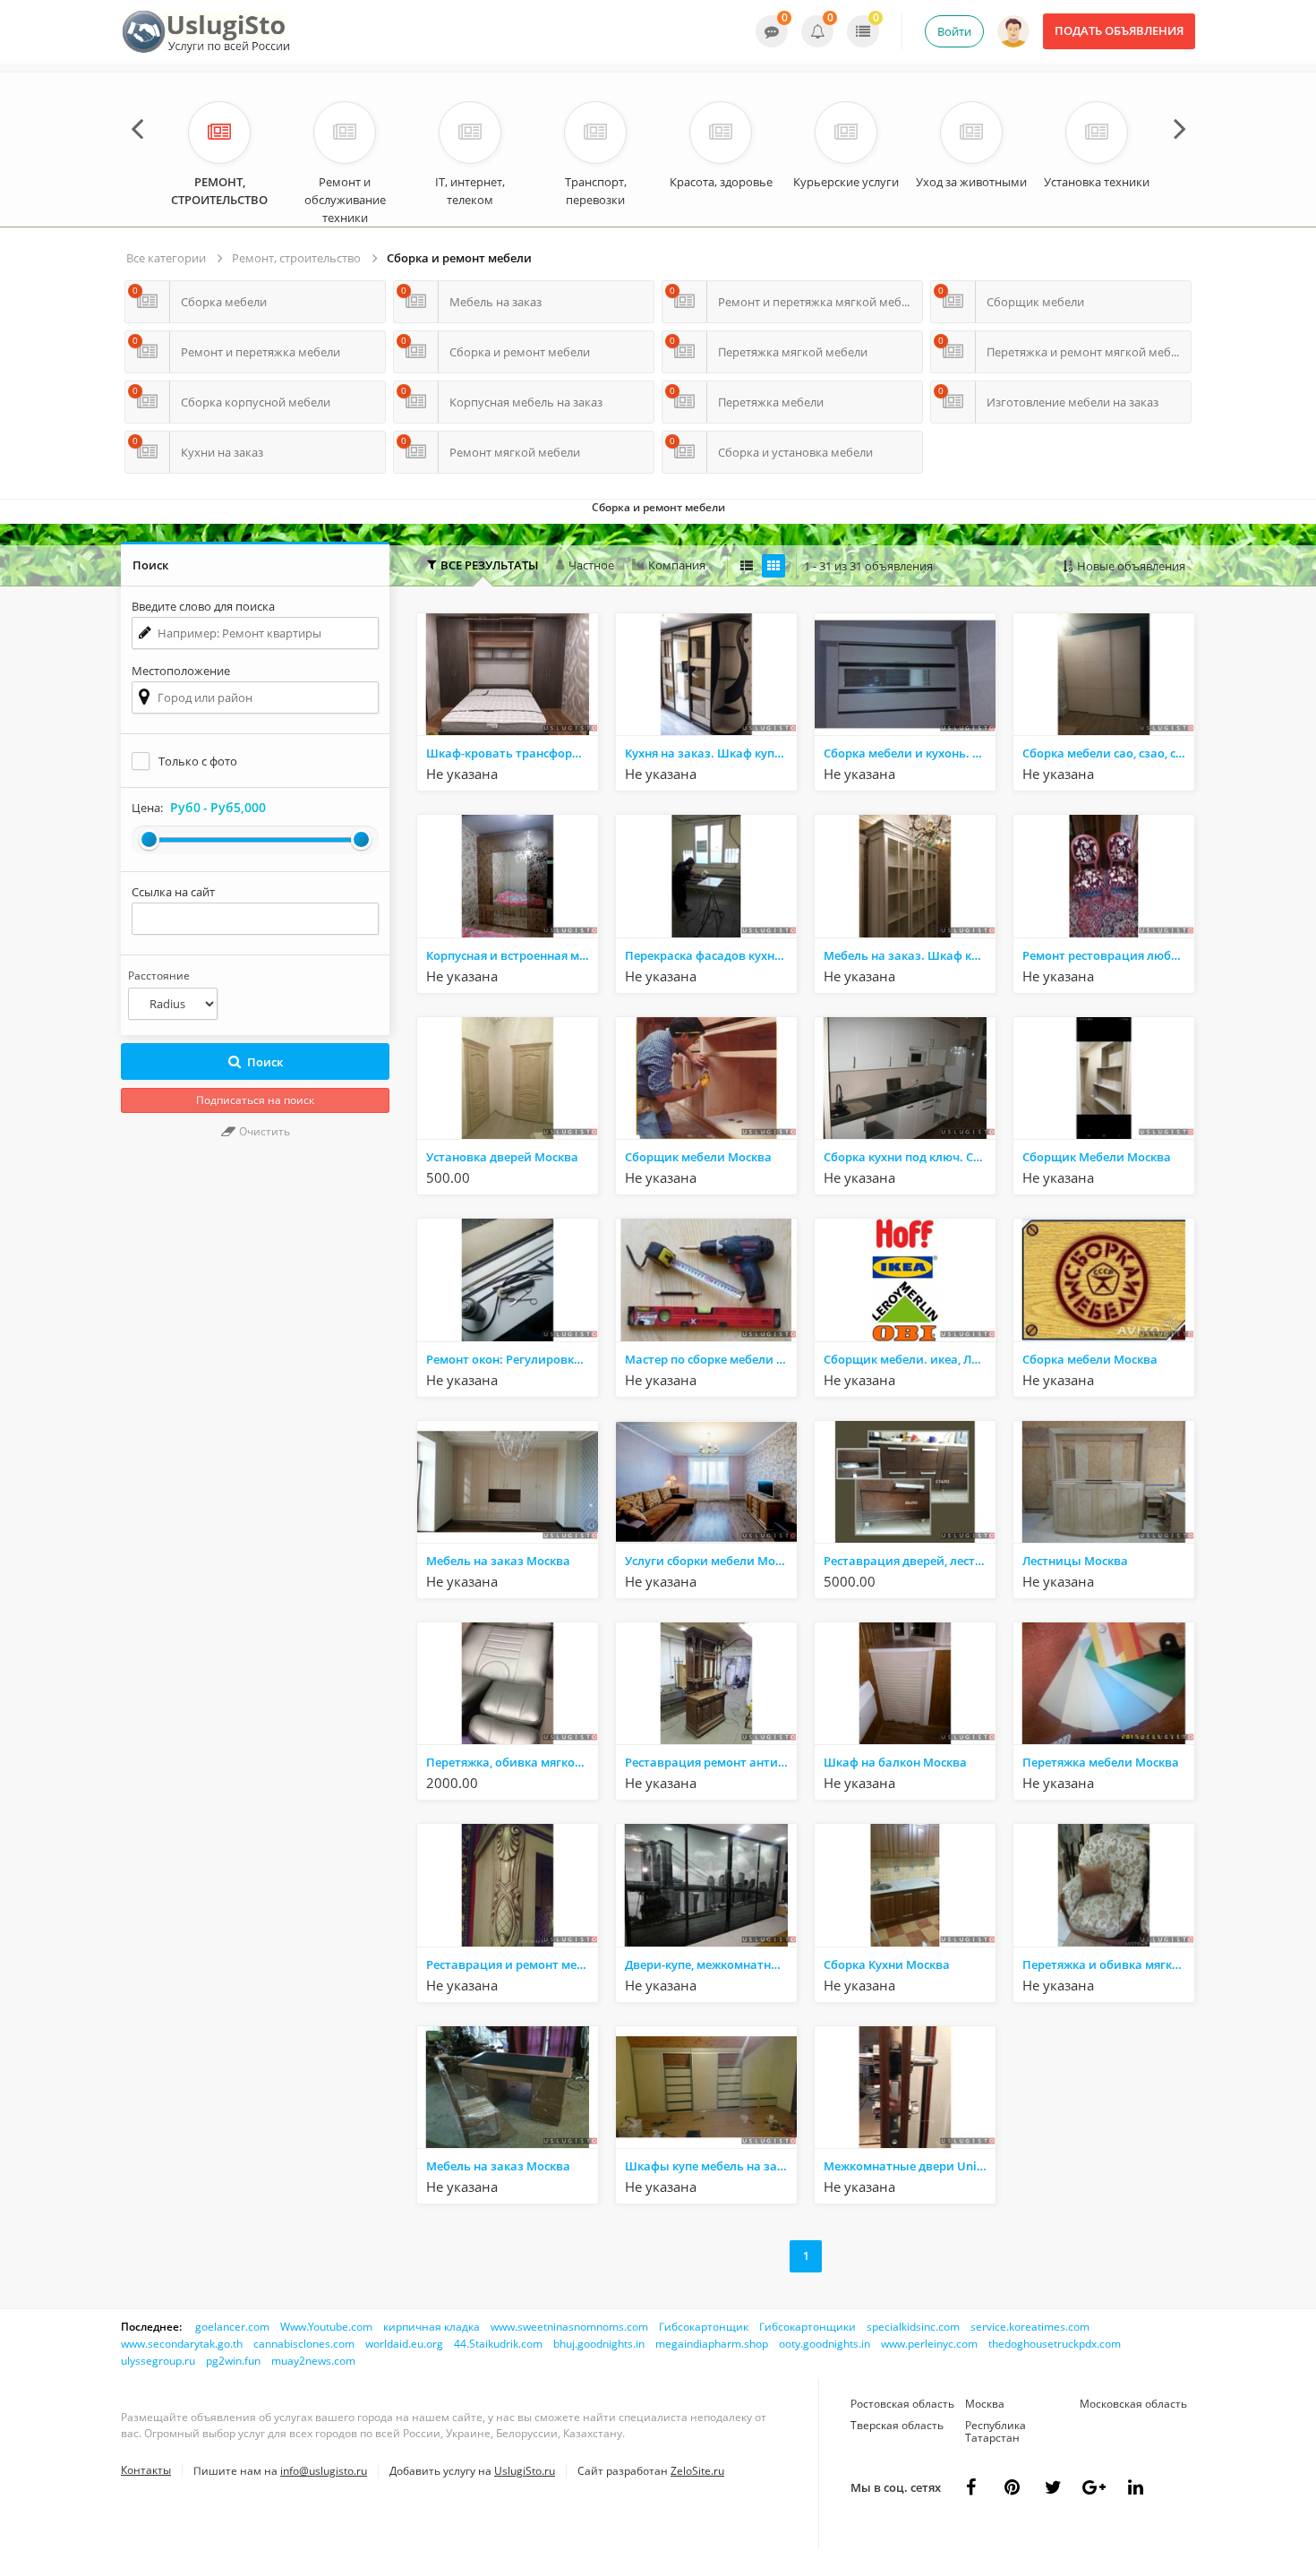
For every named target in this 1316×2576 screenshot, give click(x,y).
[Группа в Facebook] (970, 2487)
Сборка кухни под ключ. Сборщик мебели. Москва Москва (910, 1157)
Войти (954, 31)
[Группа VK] (1012, 2487)
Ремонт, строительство (296, 258)
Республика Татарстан (996, 2431)
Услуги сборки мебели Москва (711, 1561)
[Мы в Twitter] (1094, 2487)
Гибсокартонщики (808, 2327)
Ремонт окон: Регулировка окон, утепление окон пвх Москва (512, 1359)
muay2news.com (313, 2361)
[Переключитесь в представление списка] (747, 566)
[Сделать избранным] (583, 775)
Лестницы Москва (1075, 1561)
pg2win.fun (233, 2361)
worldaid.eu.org (404, 2344)
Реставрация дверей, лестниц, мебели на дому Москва (910, 1561)
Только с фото (198, 761)
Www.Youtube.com (326, 2327)
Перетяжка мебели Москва (1101, 1762)
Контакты (146, 2470)
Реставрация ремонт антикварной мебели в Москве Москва (711, 1762)
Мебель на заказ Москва (498, 1561)
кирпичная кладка (432, 2327)
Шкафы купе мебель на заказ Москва (711, 2166)
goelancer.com (232, 2327)
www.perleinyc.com (929, 2344)
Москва (985, 2404)
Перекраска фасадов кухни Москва (711, 955)
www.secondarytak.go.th (182, 2344)
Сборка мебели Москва (1090, 1359)
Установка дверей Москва (502, 1157)
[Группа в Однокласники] (1053, 2487)
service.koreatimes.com (1030, 2327)
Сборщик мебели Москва (698, 1157)
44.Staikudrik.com (498, 2344)
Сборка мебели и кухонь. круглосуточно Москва (910, 753)
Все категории (166, 258)
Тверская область (897, 2425)
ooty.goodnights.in (825, 2344)
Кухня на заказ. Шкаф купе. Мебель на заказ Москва (711, 753)
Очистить (263, 1131)
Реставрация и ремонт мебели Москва (512, 1964)
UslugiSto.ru (525, 2471)
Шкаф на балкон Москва (895, 1762)
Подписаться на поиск (255, 1100)
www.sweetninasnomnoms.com (569, 2327)
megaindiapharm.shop (712, 2344)
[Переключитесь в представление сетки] (773, 566)
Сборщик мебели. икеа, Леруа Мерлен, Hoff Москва (910, 1359)
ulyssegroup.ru (158, 2361)
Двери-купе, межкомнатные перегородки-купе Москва (711, 1964)
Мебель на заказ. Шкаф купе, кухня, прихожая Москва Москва (910, 955)
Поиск (265, 1062)
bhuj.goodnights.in (599, 2344)
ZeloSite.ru (697, 2471)
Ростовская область (902, 2404)
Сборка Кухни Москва (887, 1964)
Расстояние (159, 976)
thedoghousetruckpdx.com (1055, 2344)
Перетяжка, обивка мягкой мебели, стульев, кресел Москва (512, 1762)
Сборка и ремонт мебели (459, 258)
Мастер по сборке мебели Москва (711, 1359)
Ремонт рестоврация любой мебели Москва (1108, 955)
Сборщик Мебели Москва (1097, 1157)
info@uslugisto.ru (324, 2471)
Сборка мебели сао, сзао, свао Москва (1108, 753)
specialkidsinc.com (913, 2327)
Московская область (1133, 2404)
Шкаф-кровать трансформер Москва (512, 753)
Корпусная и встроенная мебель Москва (512, 955)
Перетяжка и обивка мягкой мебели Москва (1108, 1964)
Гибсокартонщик (704, 2327)
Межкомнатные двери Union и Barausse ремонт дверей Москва (910, 2166)
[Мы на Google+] (1135, 2487)
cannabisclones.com (304, 2344)
